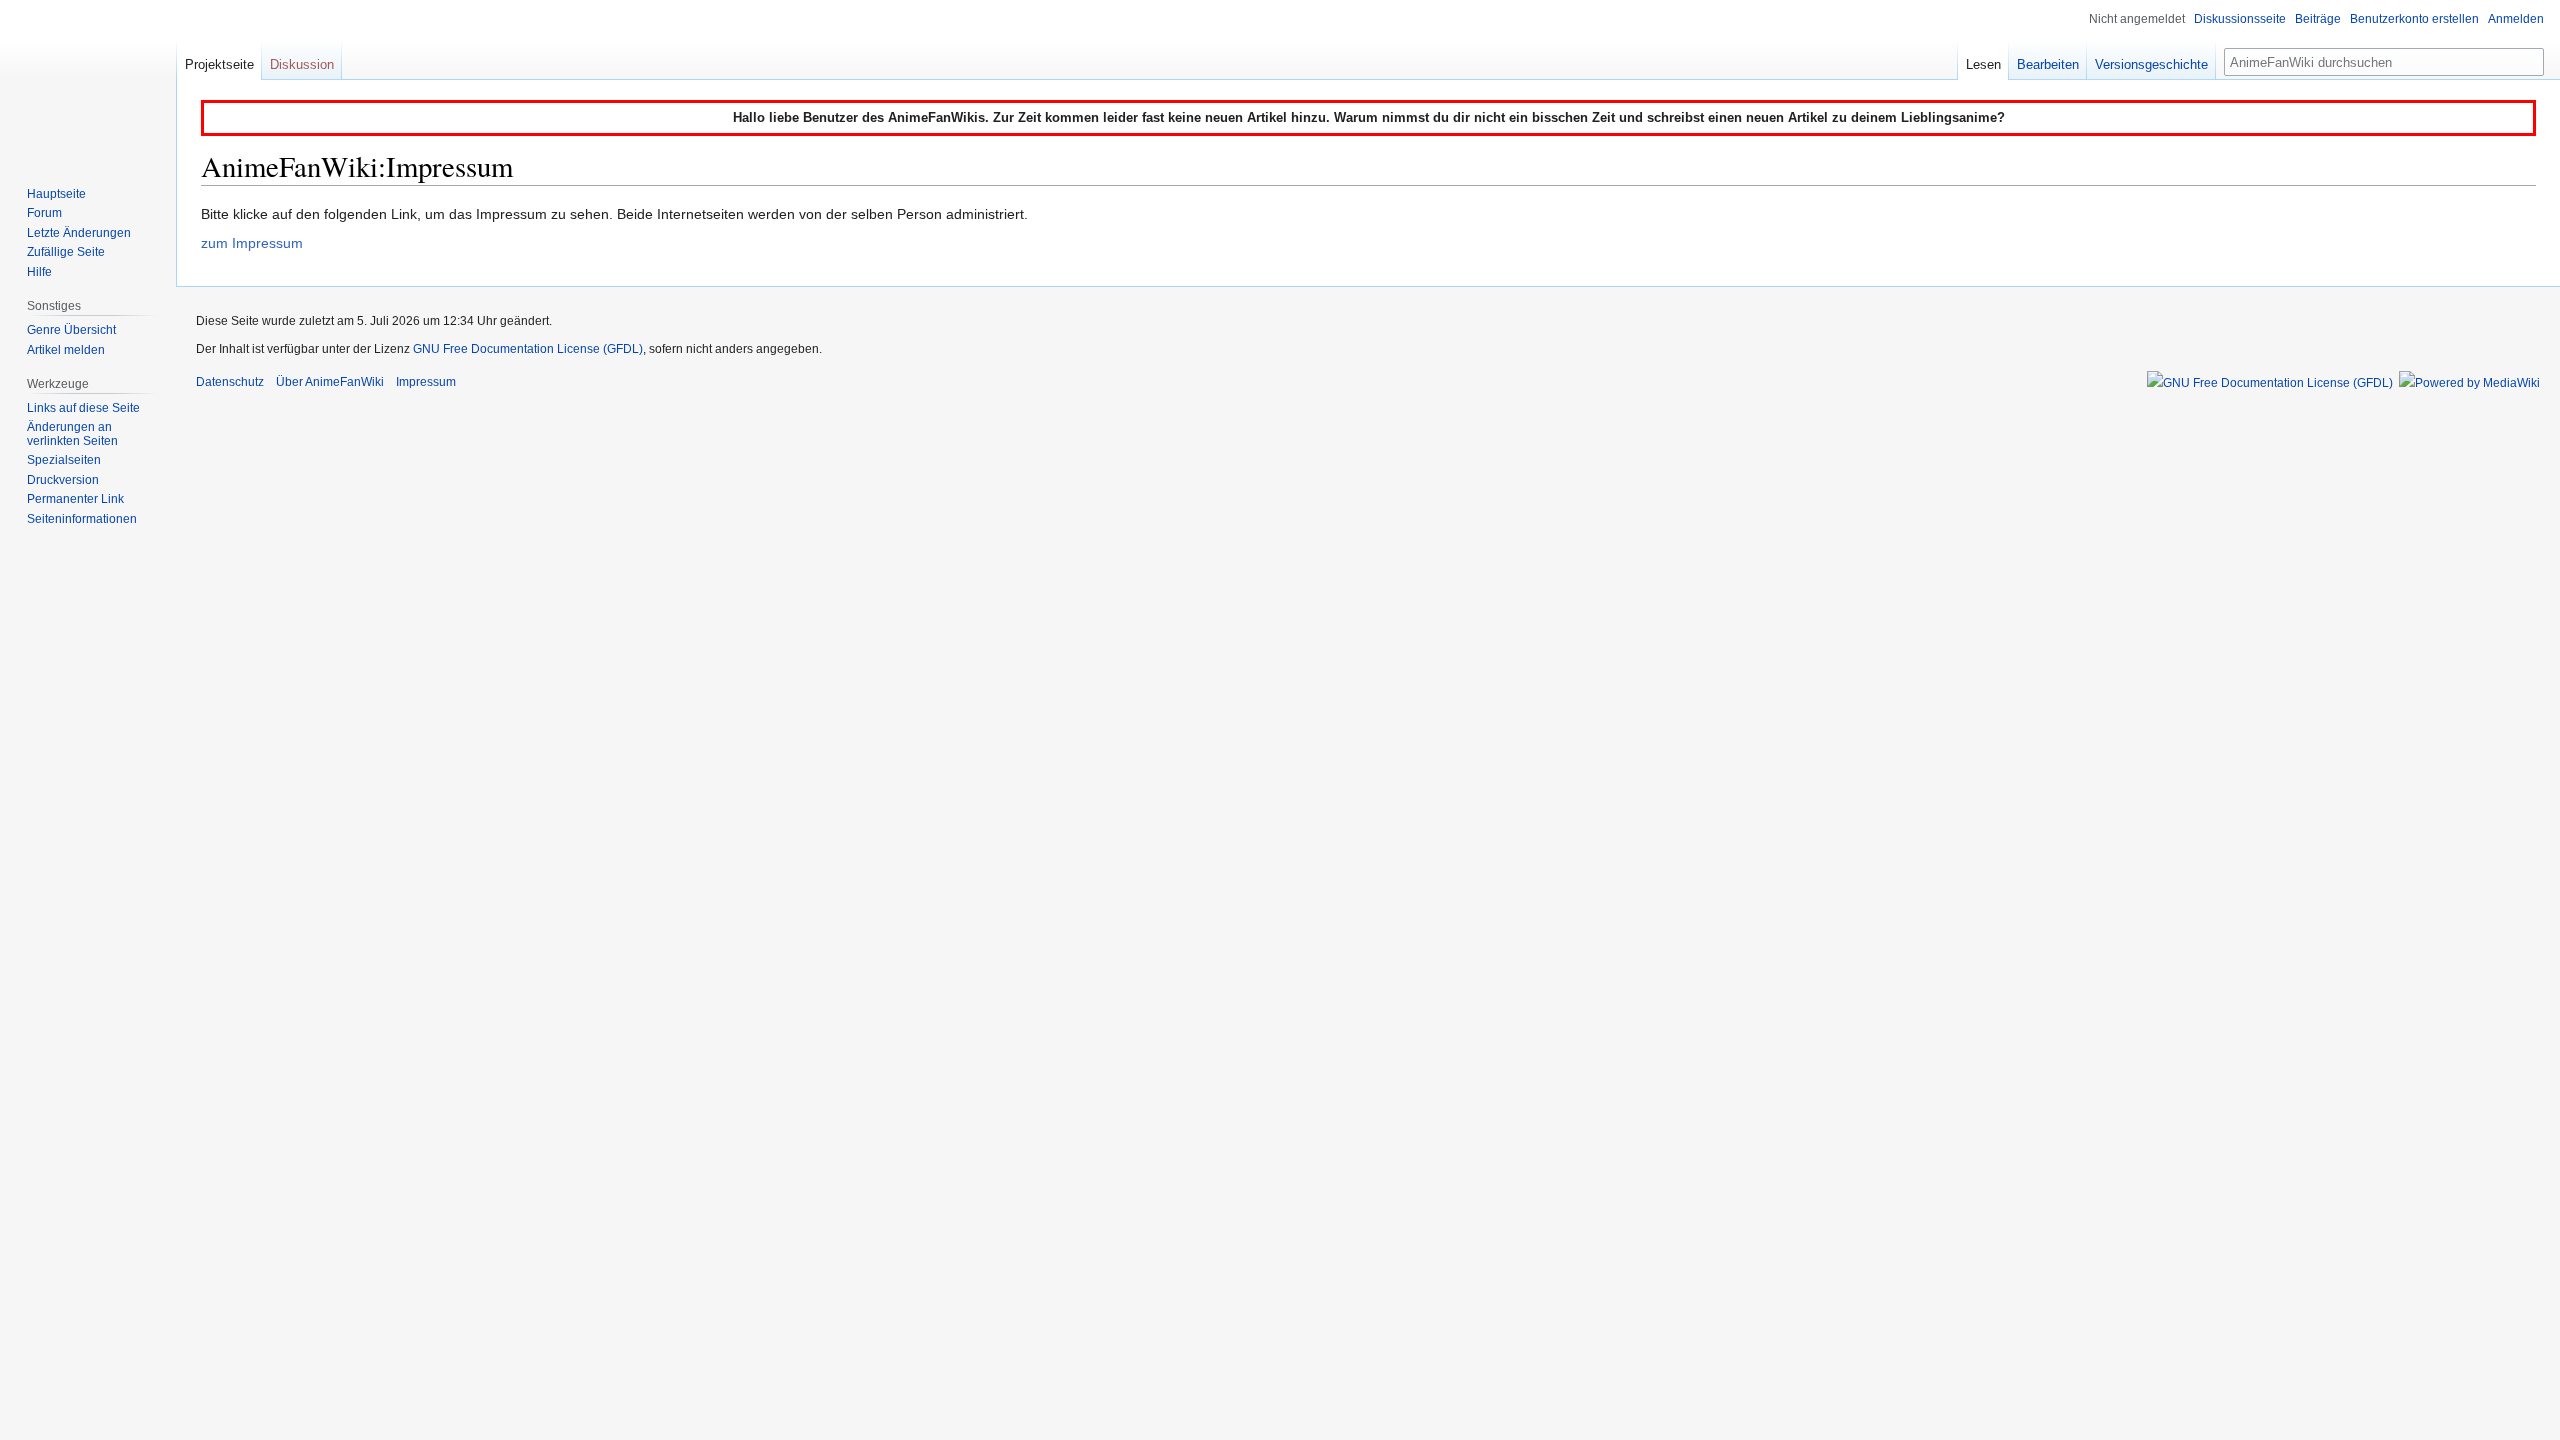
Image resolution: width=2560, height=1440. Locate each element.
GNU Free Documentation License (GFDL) (528, 349)
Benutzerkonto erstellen (2414, 19)
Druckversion (63, 480)
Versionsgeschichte (2151, 64)
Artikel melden (66, 350)
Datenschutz (230, 382)
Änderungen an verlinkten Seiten (72, 434)
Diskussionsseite (2240, 19)
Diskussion (302, 64)
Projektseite (219, 64)
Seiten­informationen (82, 519)
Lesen (1983, 64)
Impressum (426, 382)
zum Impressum (252, 243)
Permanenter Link (75, 499)
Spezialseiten (64, 460)
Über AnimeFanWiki (330, 382)
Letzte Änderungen (79, 233)
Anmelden (2516, 19)
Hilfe (39, 272)
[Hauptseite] (88, 80)
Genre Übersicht (71, 330)
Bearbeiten (2048, 64)
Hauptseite (56, 194)
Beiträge (2318, 19)
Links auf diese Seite (83, 408)
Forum (44, 213)
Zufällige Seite (66, 252)
